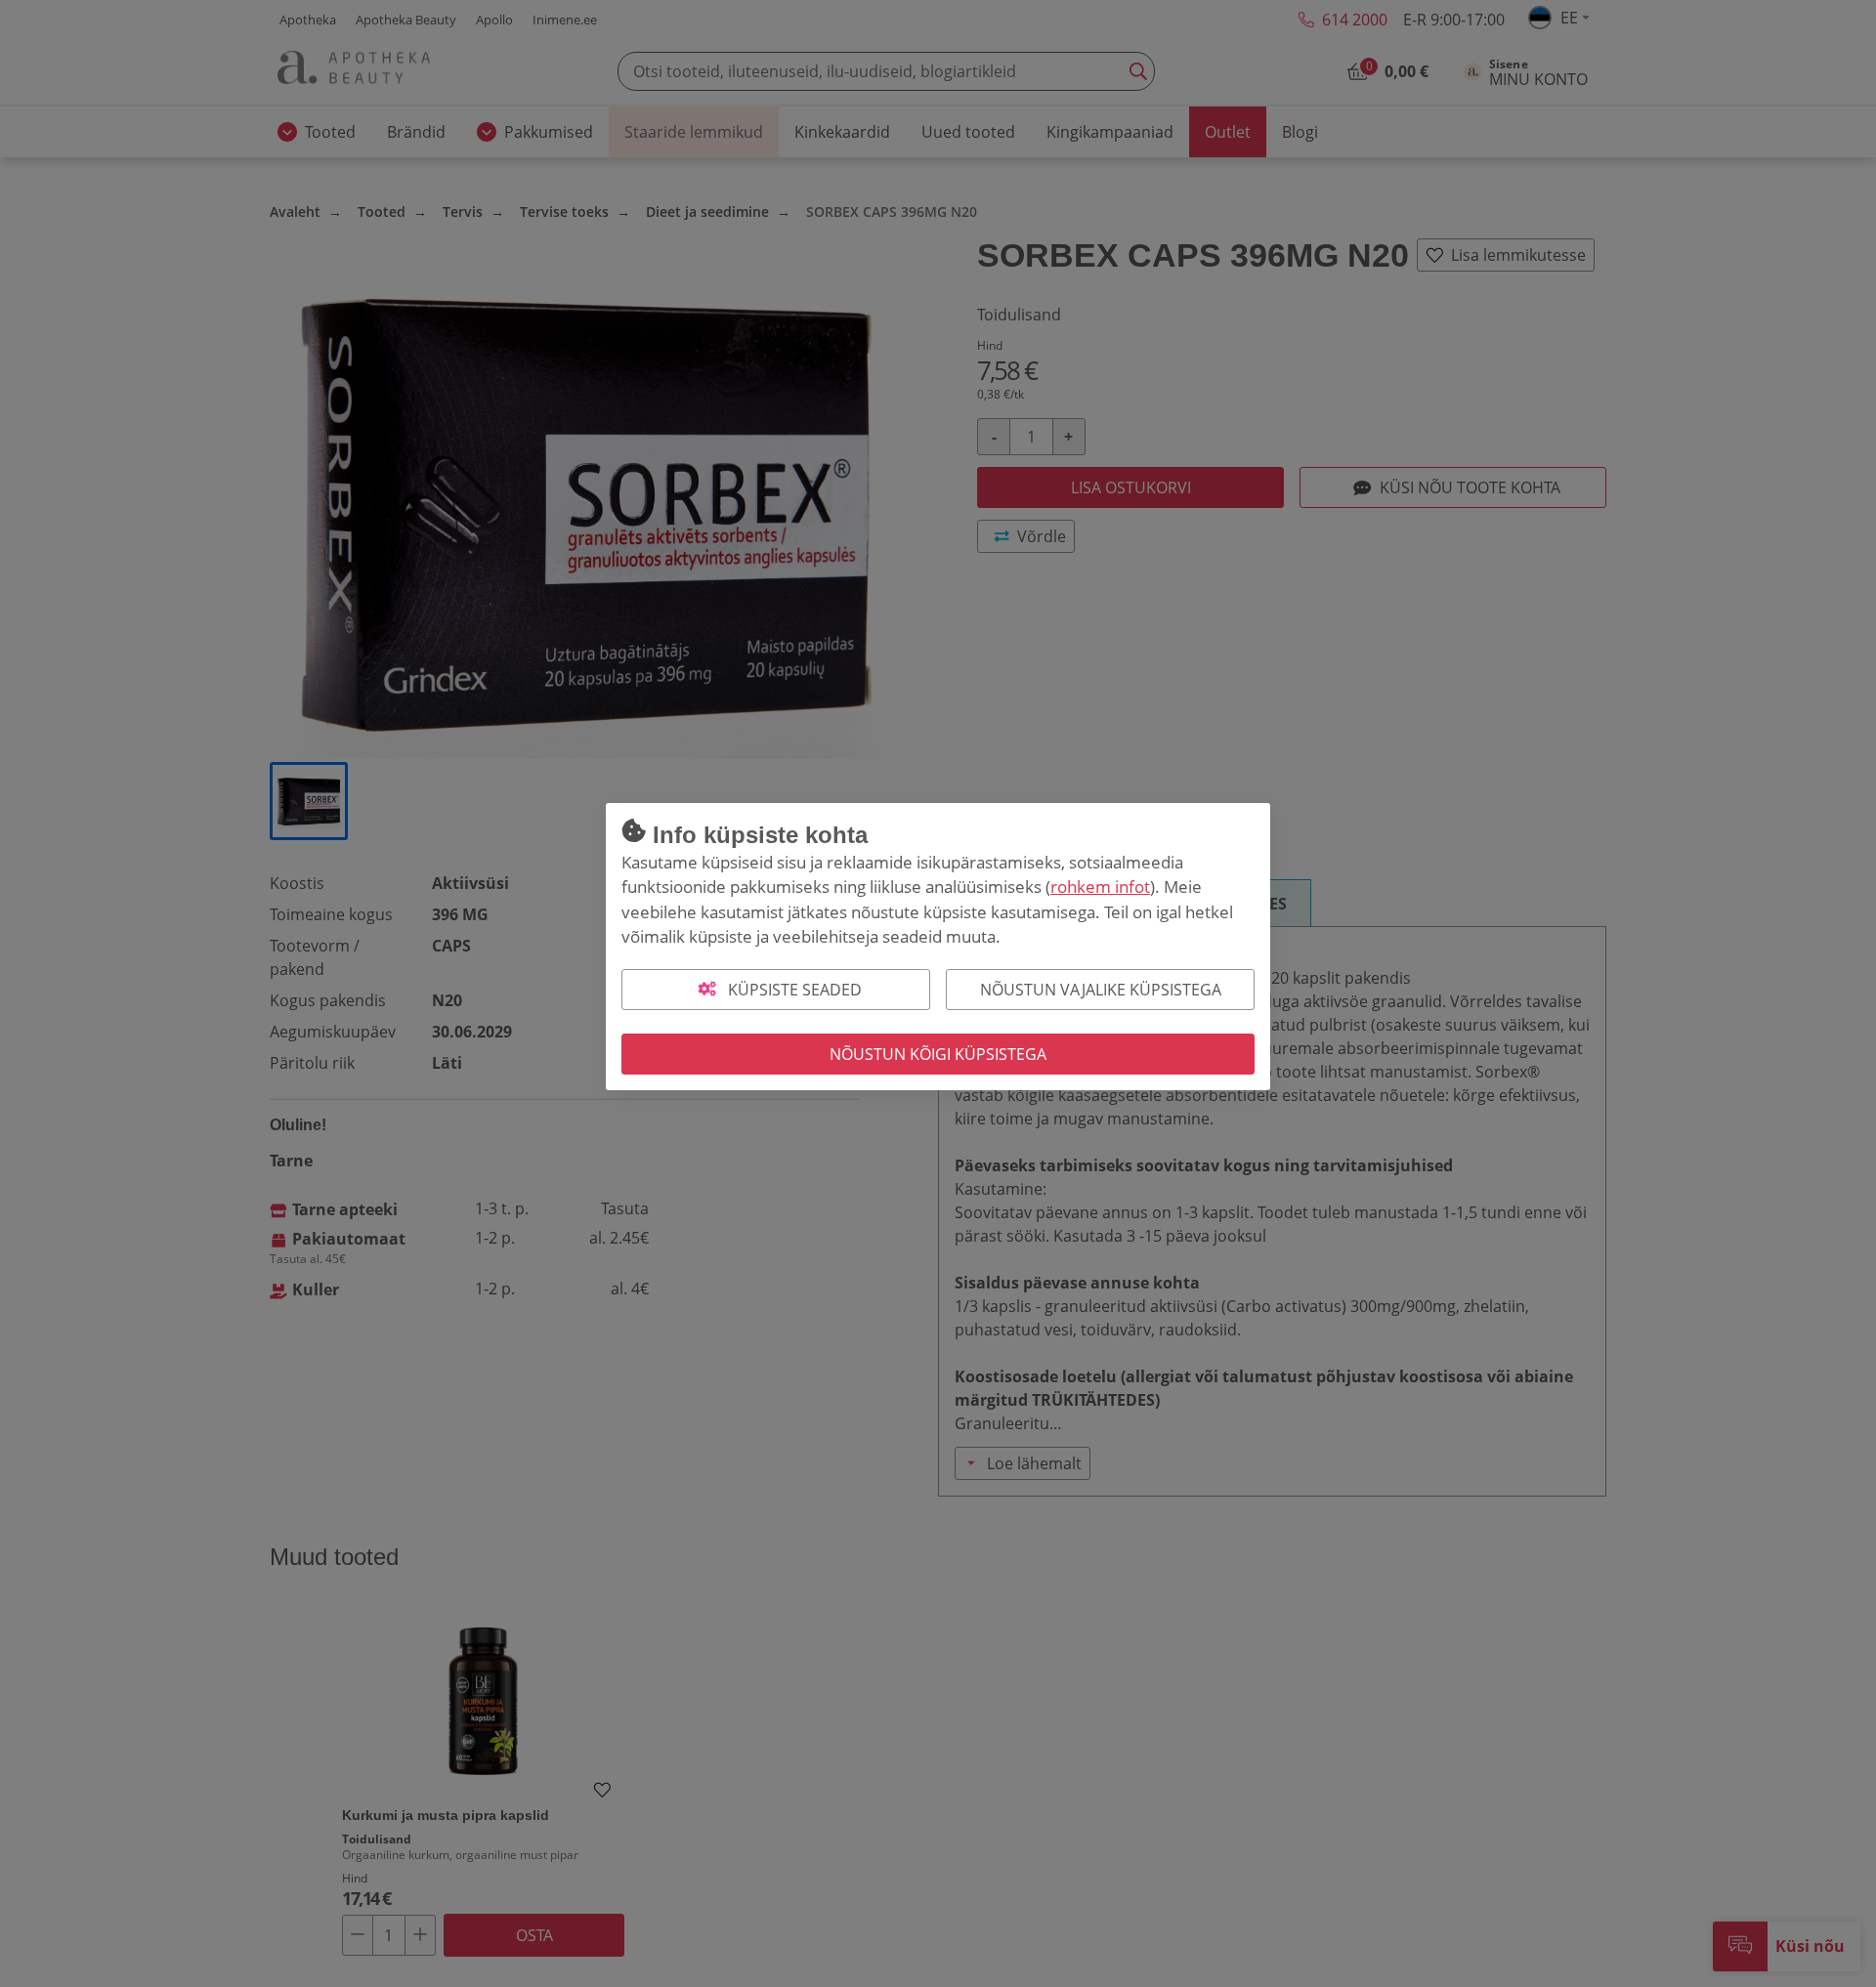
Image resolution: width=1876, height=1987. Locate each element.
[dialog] (938, 993)
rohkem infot (1100, 887)
